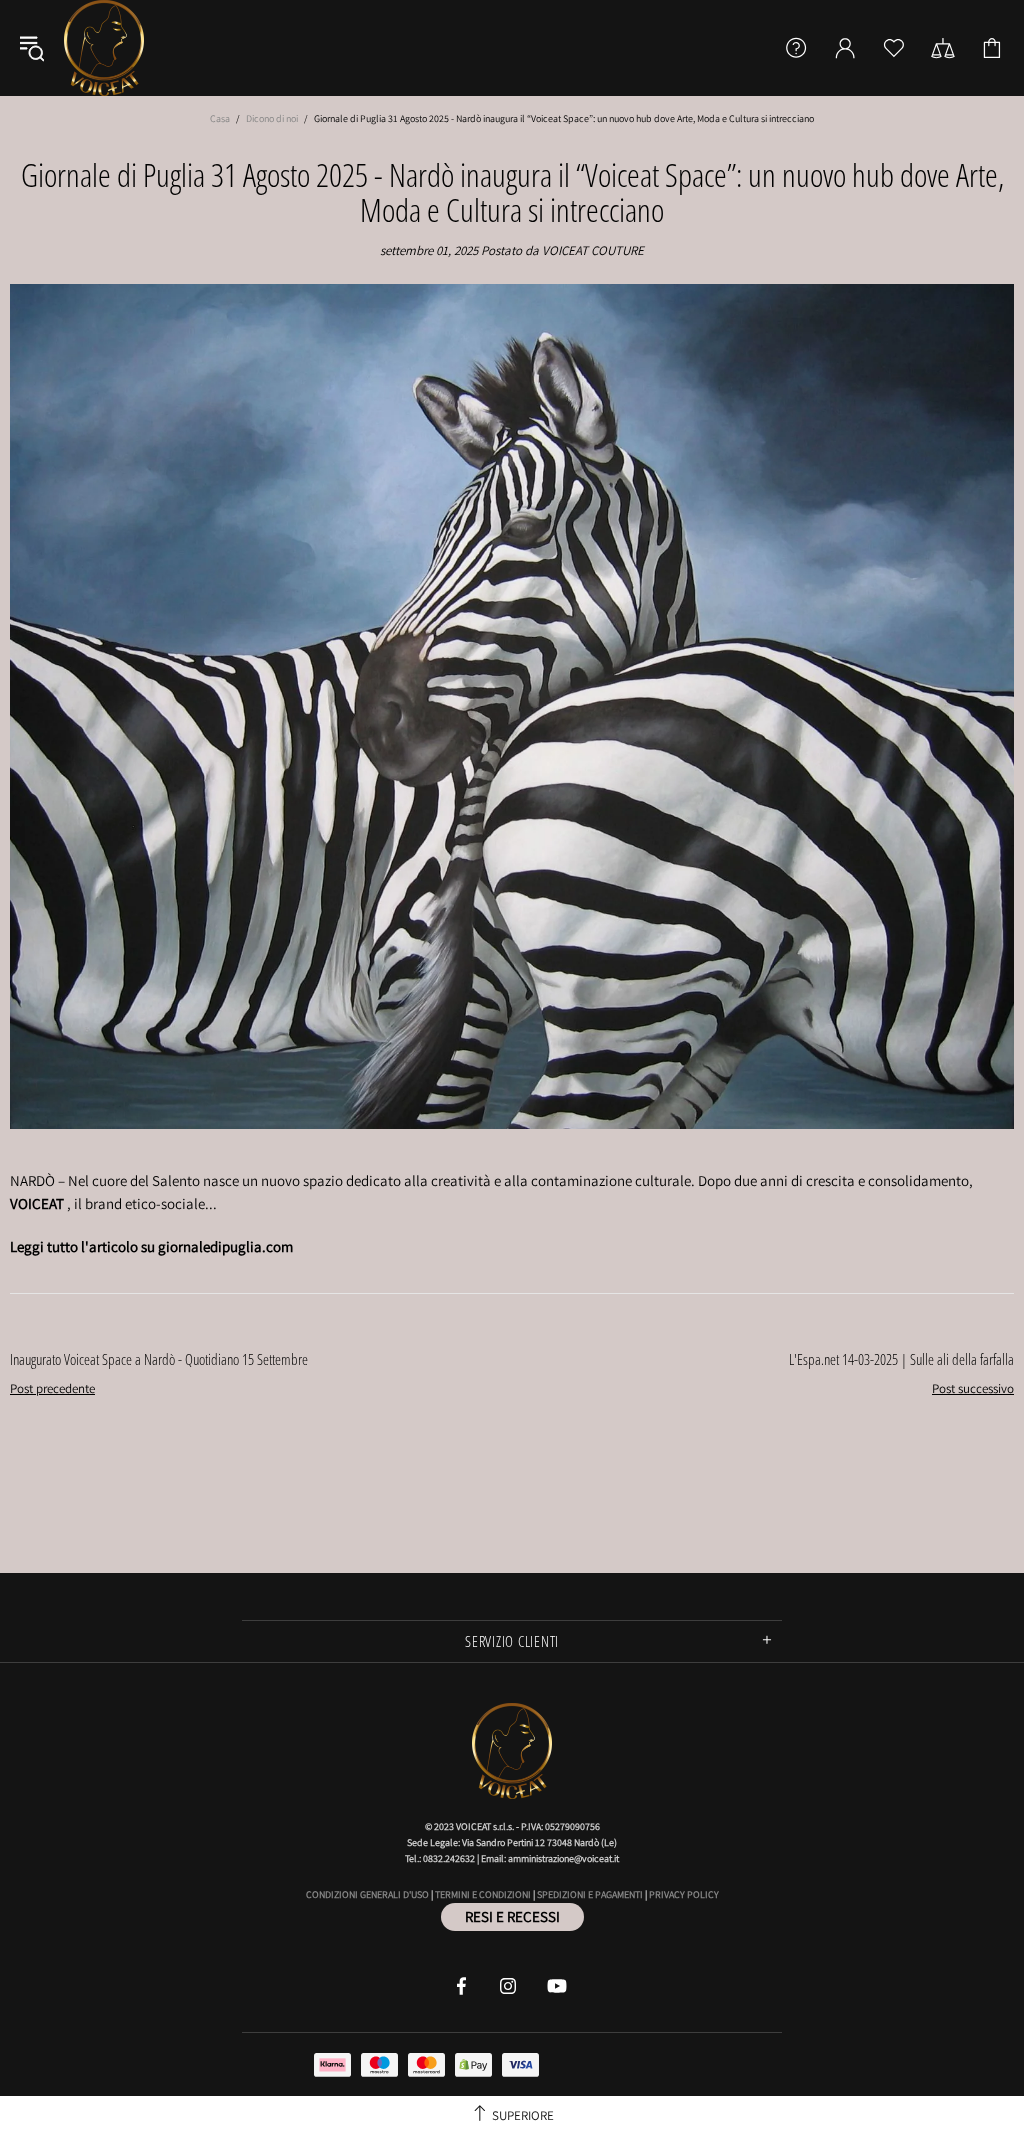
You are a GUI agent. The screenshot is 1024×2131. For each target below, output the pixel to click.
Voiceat (104, 48)
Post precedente (52, 1388)
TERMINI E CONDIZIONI (483, 1894)
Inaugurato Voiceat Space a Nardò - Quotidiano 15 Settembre (159, 1359)
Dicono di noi (272, 118)
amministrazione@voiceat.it (563, 1858)
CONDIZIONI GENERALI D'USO (367, 1894)
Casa (220, 118)
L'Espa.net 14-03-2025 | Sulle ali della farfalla (901, 1359)
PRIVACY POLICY (684, 1894)
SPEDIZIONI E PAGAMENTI (590, 1894)
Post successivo (973, 1388)
